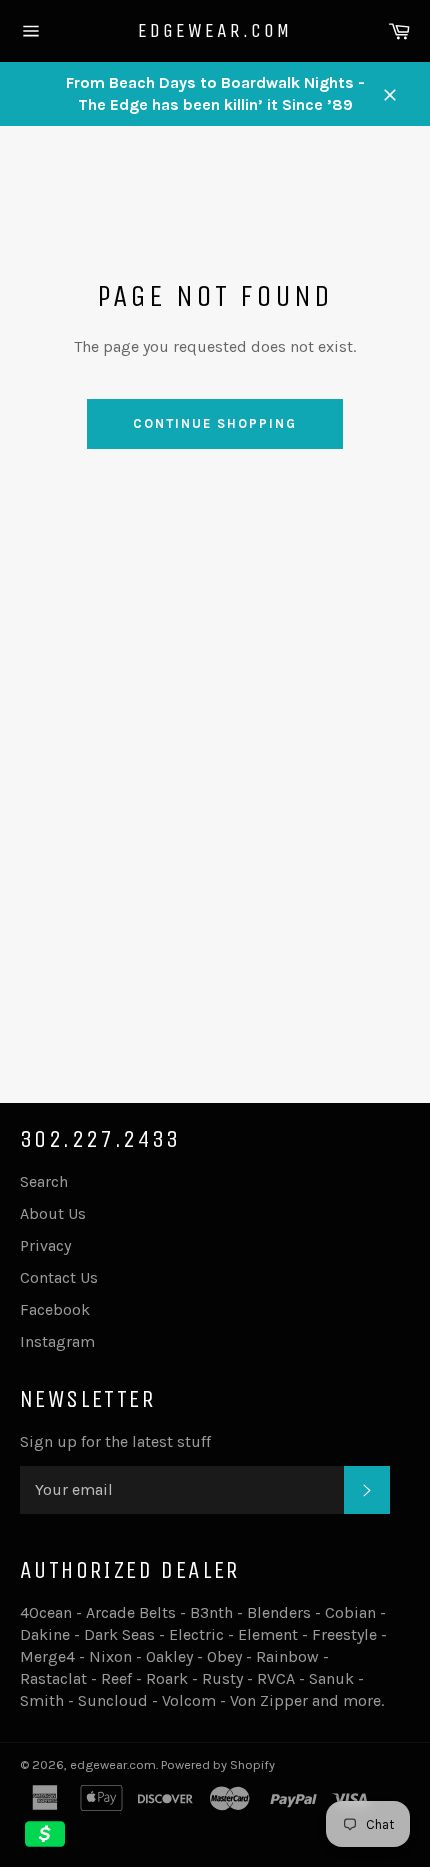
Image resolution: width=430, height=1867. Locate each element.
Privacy (45, 1245)
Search (44, 1181)
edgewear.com (215, 30)
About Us (53, 1213)
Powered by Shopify (218, 1764)
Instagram (57, 1341)
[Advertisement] (215, 844)
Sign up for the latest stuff (115, 1441)
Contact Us (59, 1277)
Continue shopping (214, 423)
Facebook (55, 1309)
